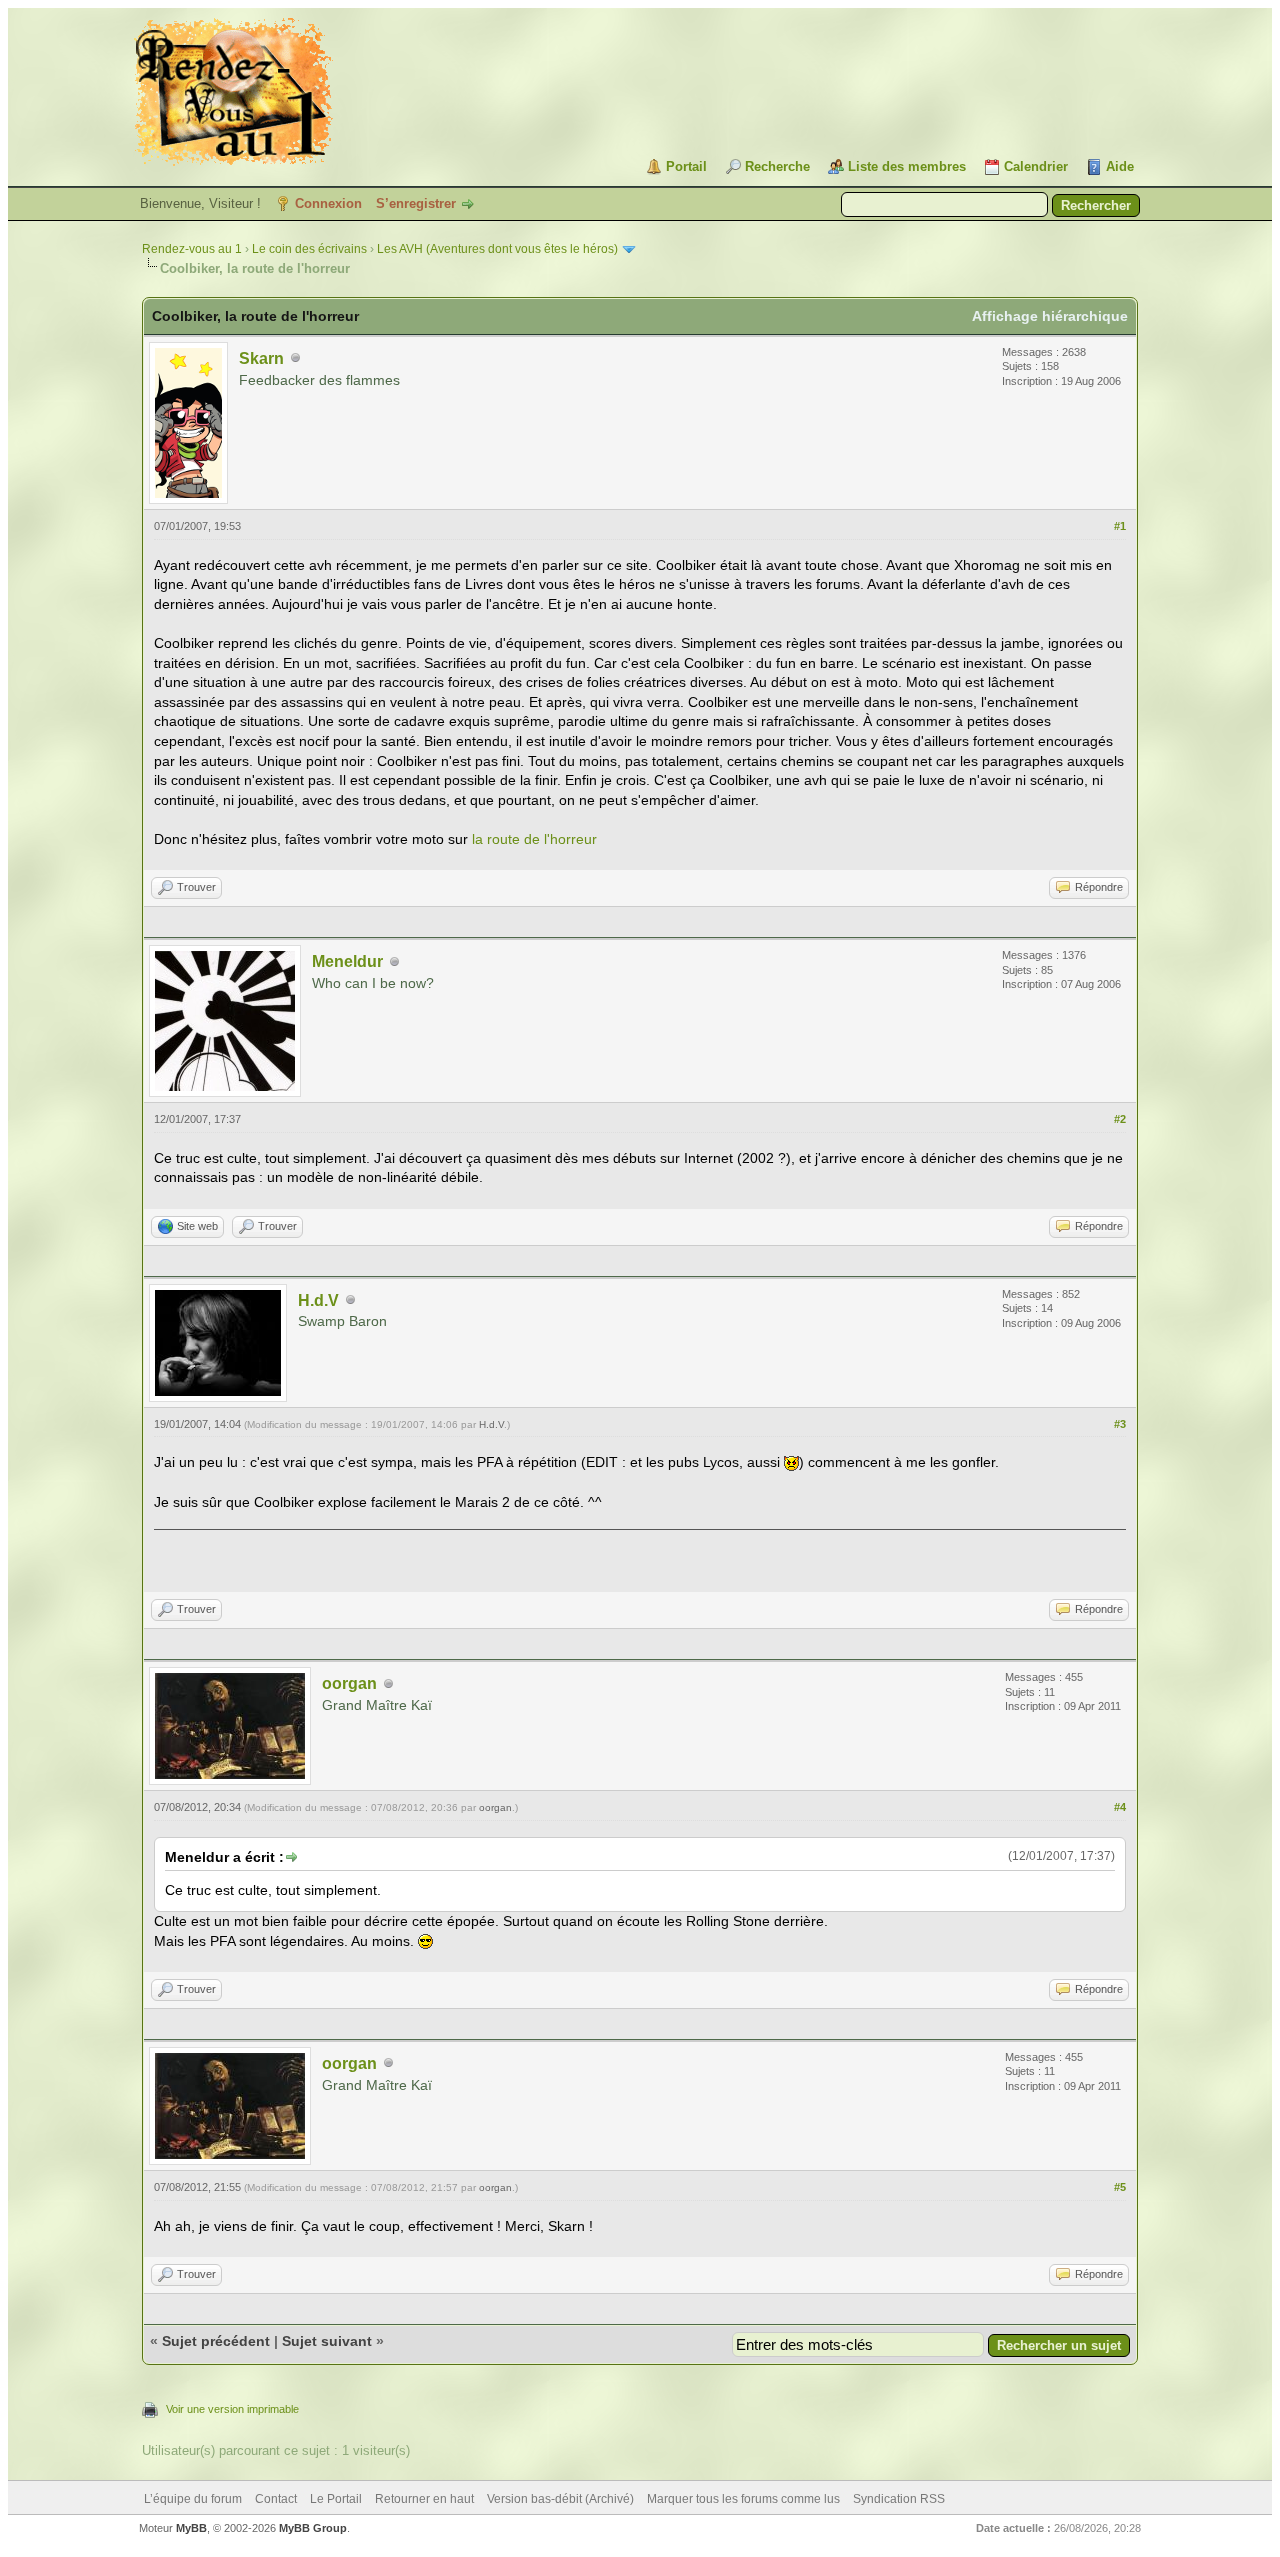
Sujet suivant (327, 2341)
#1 (1120, 526)
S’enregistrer (416, 203)
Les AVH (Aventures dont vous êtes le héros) (497, 249)
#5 (1120, 2187)
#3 (1120, 1424)
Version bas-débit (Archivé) (560, 2499)
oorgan (349, 1683)
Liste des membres (907, 166)
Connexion (328, 203)
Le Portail (336, 2499)
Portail (686, 166)
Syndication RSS (899, 2499)
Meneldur (347, 961)
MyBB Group (313, 2528)
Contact (276, 2499)
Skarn (261, 358)
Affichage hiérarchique (1050, 316)
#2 (1120, 1119)
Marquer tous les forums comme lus (743, 2499)
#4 (1120, 1807)
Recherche (777, 166)
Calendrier (1036, 166)
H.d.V (318, 1300)
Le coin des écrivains (309, 249)
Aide (1120, 166)
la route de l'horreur (534, 839)
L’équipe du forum (193, 2499)
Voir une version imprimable (232, 2409)
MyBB (191, 2528)
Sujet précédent (216, 2341)
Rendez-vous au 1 (192, 249)
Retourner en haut (424, 2499)
